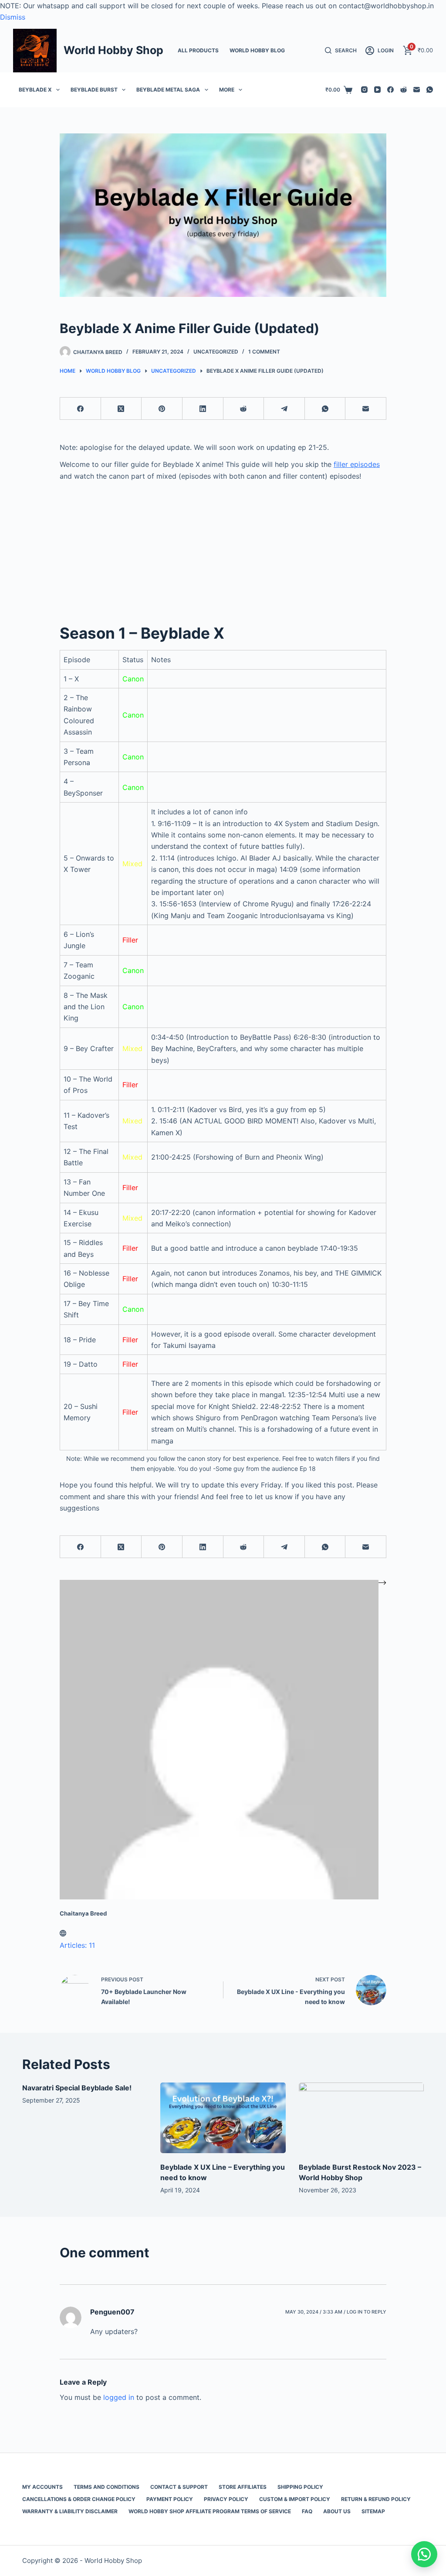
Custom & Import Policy (295, 2499)
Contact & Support (179, 2487)
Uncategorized (216, 352)
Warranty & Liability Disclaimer (70, 2511)
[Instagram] (364, 90)
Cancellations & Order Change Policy (79, 2499)
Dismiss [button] (13, 17)
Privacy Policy (226, 2499)
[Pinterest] (162, 409)
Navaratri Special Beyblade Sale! (77, 2088)
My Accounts (42, 2487)
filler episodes (357, 464)
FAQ (307, 2511)
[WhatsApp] (430, 90)
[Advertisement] (223, 548)
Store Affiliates (243, 2487)
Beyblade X (35, 90)
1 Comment (264, 352)
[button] (424, 2554)
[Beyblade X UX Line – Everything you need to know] (223, 2118)
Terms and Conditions (106, 2487)
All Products (198, 50)
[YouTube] (377, 90)
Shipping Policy (300, 2487)
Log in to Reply (367, 2312)
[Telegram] (284, 409)
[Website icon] (63, 1934)
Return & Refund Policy (376, 2499)
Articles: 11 (77, 1945)
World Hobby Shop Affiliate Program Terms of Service (210, 2511)
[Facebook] (390, 90)
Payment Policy (170, 2499)
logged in (119, 2397)
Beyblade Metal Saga (168, 90)
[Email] (417, 90)
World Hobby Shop (113, 50)
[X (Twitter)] (122, 409)
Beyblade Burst (94, 90)
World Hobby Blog (257, 50)
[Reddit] (404, 90)
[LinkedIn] (203, 409)
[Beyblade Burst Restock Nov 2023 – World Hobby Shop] (361, 2118)
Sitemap (373, 2511)
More (227, 90)
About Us (337, 2511)
